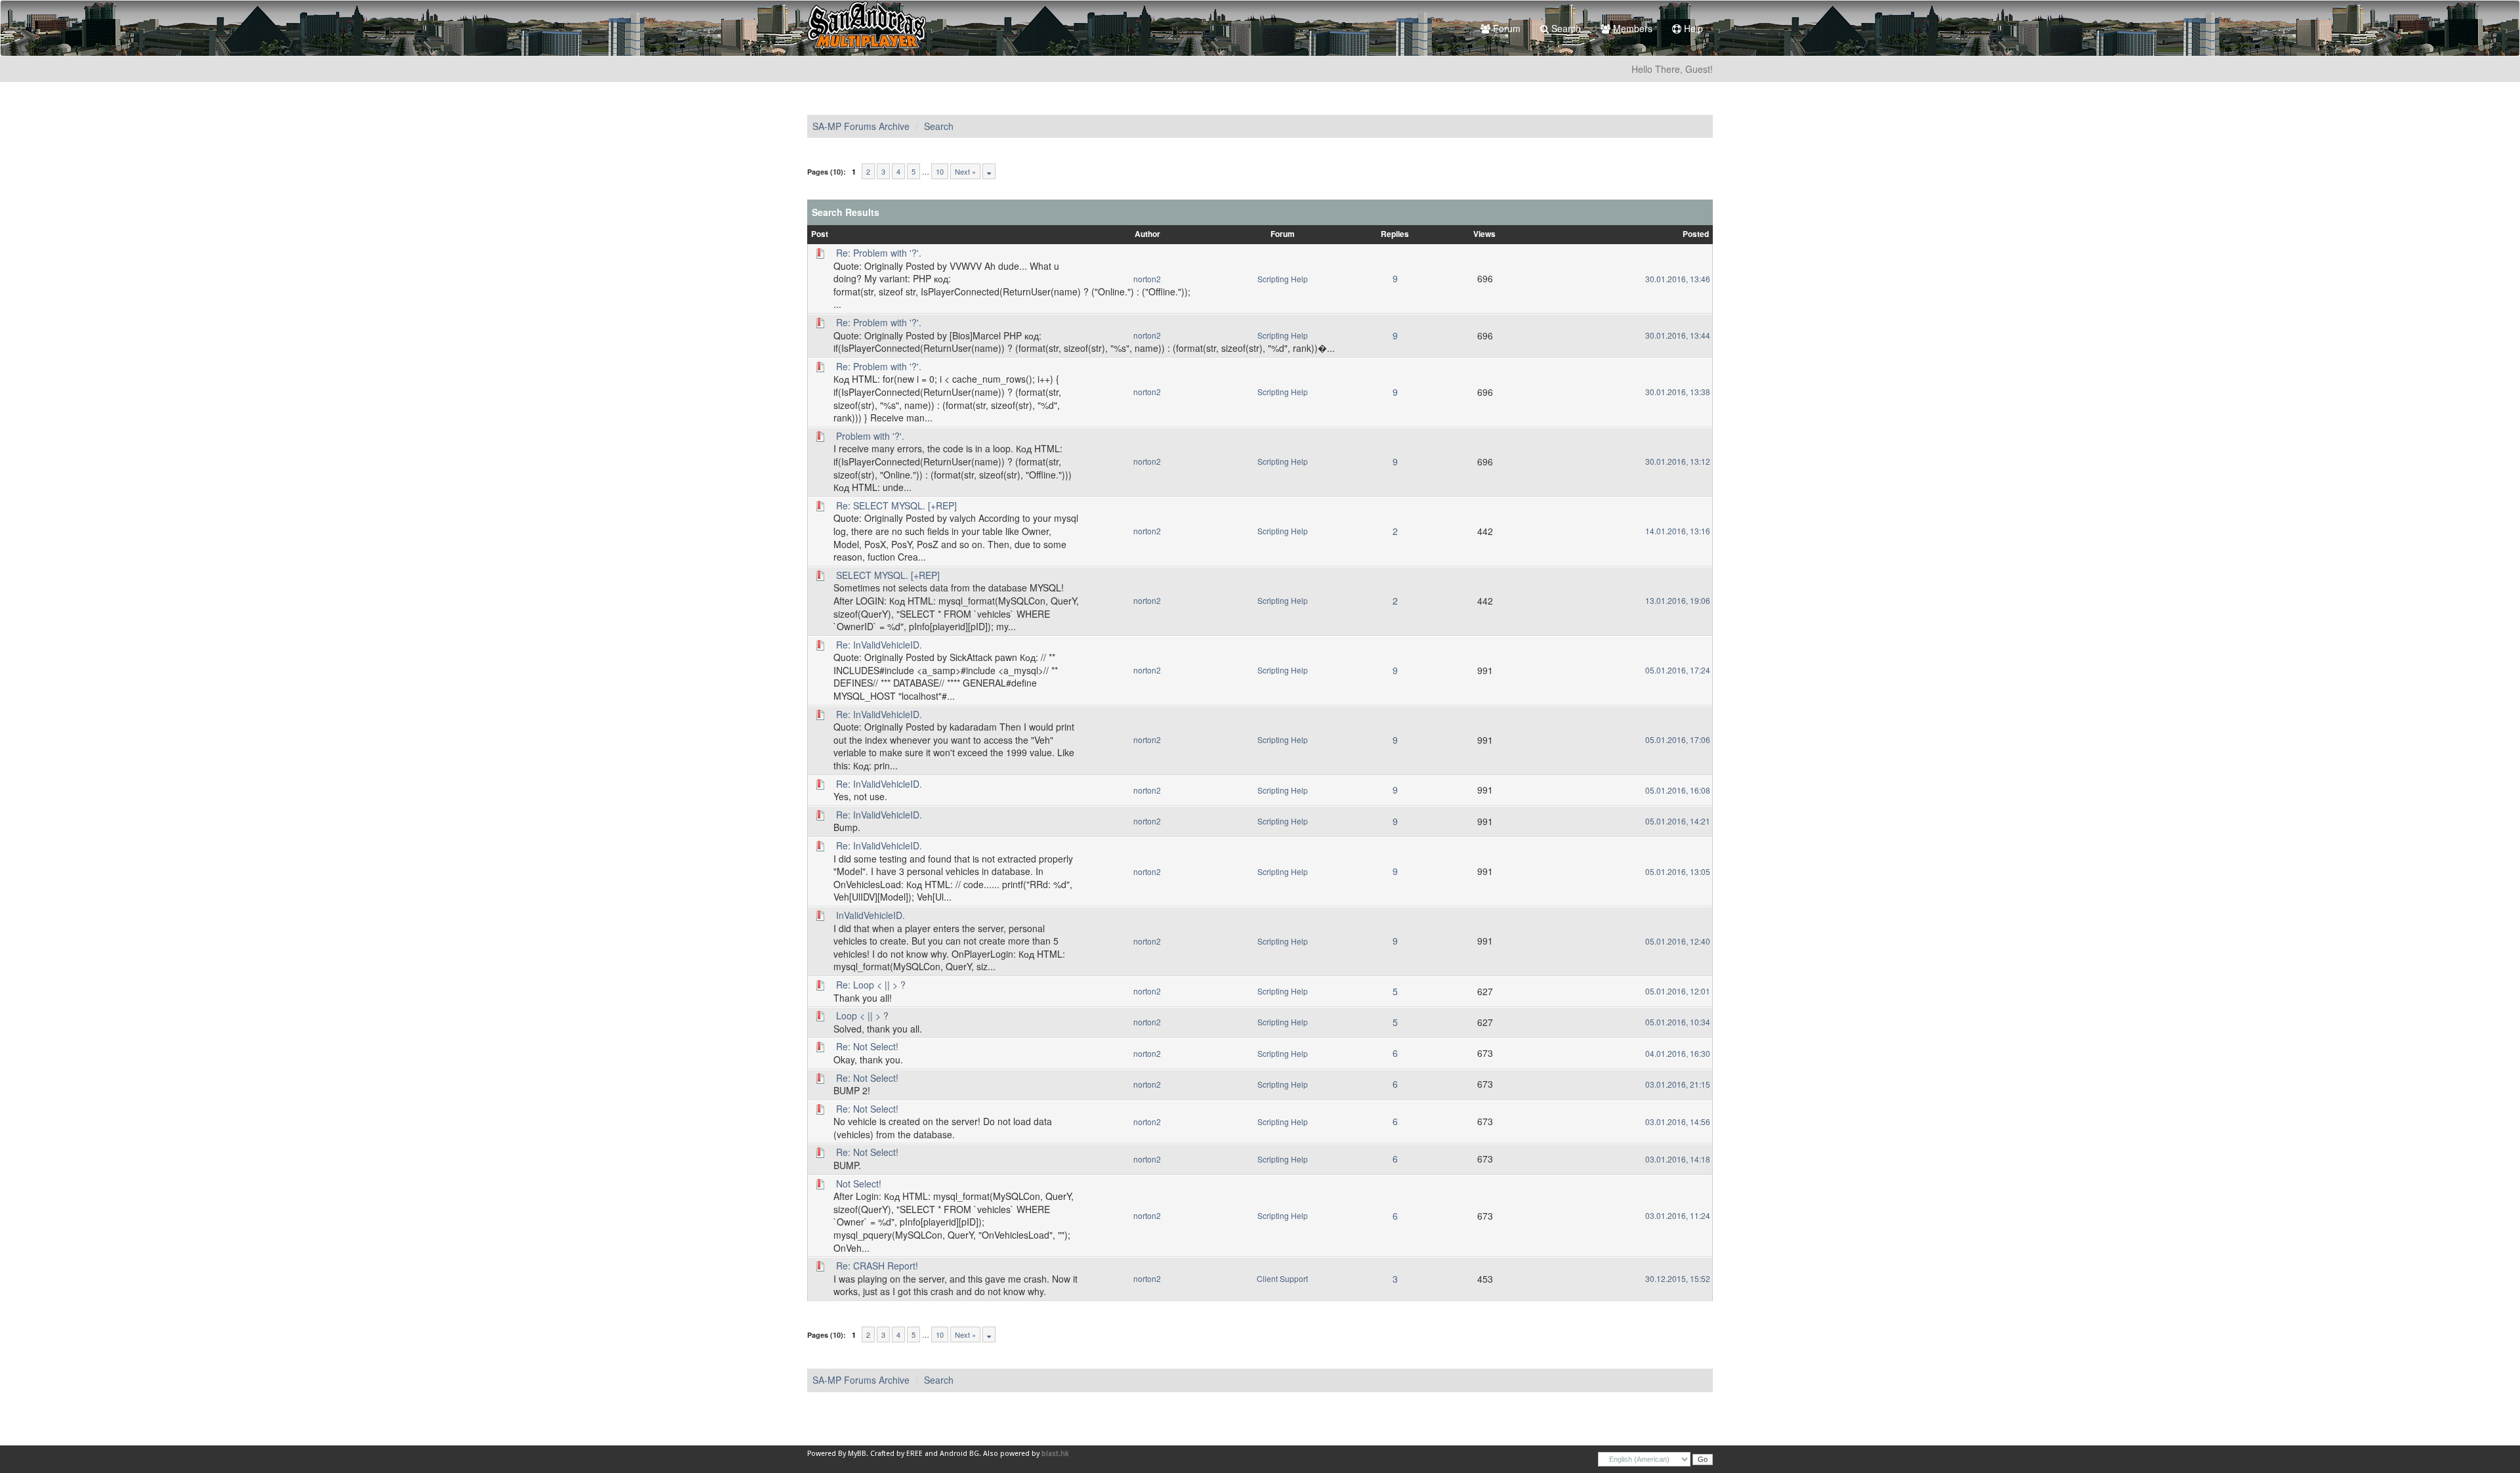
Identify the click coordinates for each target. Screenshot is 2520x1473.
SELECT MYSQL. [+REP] (888, 575)
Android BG (959, 1454)
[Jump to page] (989, 171)
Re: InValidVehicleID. (879, 645)
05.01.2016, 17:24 (1678, 670)
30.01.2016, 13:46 (1678, 279)
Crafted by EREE (896, 1454)
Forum (1505, 28)
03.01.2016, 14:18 (1678, 1159)
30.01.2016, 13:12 (1678, 461)
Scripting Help (1283, 279)
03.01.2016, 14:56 (1678, 1121)
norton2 (1147, 279)
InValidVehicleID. (871, 915)
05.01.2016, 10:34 (1678, 1022)
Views (1484, 234)
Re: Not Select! (867, 1046)
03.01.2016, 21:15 (1678, 1084)
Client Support (1282, 1278)
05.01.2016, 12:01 (1678, 991)
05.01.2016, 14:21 (1678, 821)
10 (940, 171)
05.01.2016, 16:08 (1678, 790)
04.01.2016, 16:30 (1678, 1053)
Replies (1395, 234)
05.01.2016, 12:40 (1678, 941)
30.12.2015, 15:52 (1678, 1278)
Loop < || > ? (862, 1015)
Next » (965, 171)
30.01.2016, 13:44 (1678, 335)
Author (1147, 234)
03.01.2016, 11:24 (1678, 1215)
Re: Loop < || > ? (871, 985)
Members (1631, 28)
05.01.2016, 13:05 (1678, 871)
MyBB (857, 1454)
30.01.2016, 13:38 (1678, 392)
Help (1692, 28)
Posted (1696, 234)
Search (1565, 28)
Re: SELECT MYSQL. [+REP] (896, 505)
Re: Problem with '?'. (879, 253)
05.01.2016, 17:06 (1678, 739)
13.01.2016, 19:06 (1678, 600)
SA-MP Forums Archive (861, 126)
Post (820, 234)
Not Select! (859, 1184)
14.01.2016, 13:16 (1678, 531)
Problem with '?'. (870, 436)
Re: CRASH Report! (877, 1266)
